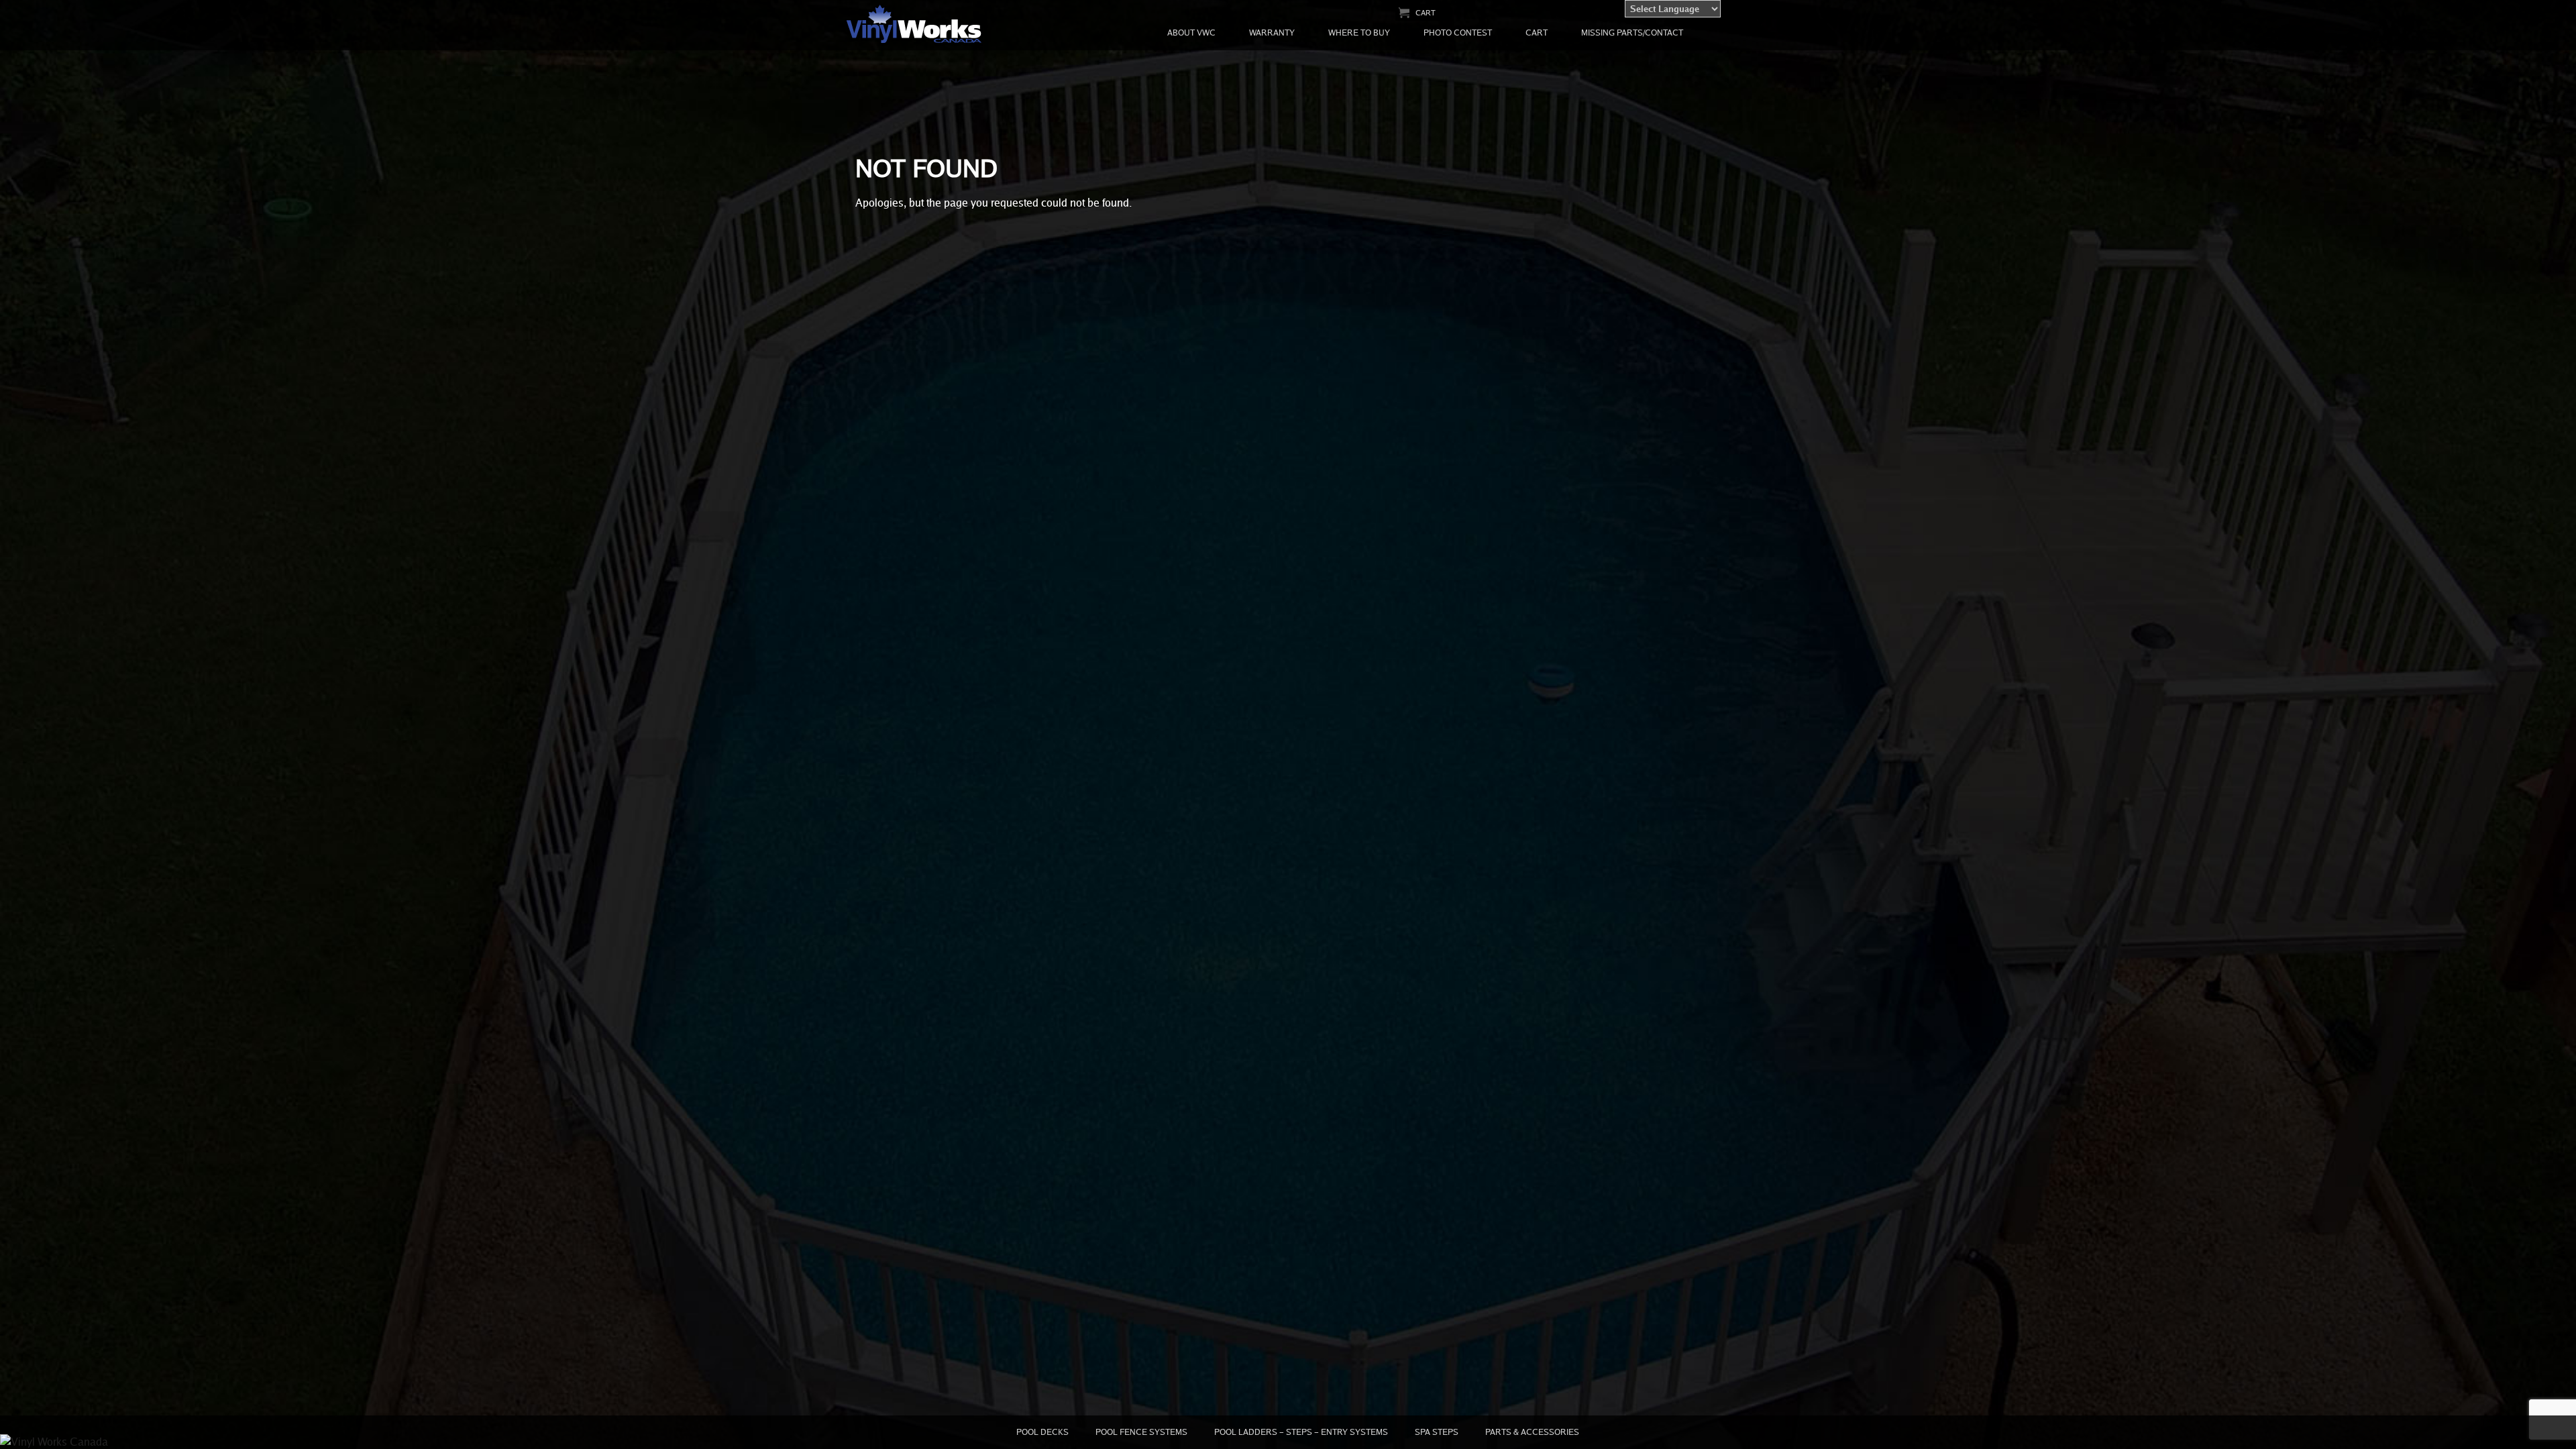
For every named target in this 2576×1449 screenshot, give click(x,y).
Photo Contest (1458, 33)
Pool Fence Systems (1141, 1432)
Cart (1426, 12)
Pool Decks (1042, 1432)
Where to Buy (1359, 33)
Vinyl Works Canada (915, 24)
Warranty (1272, 33)
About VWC (1191, 33)
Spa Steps (1437, 1432)
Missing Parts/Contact (1632, 33)
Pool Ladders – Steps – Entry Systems (1301, 1432)
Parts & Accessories (1532, 1432)
